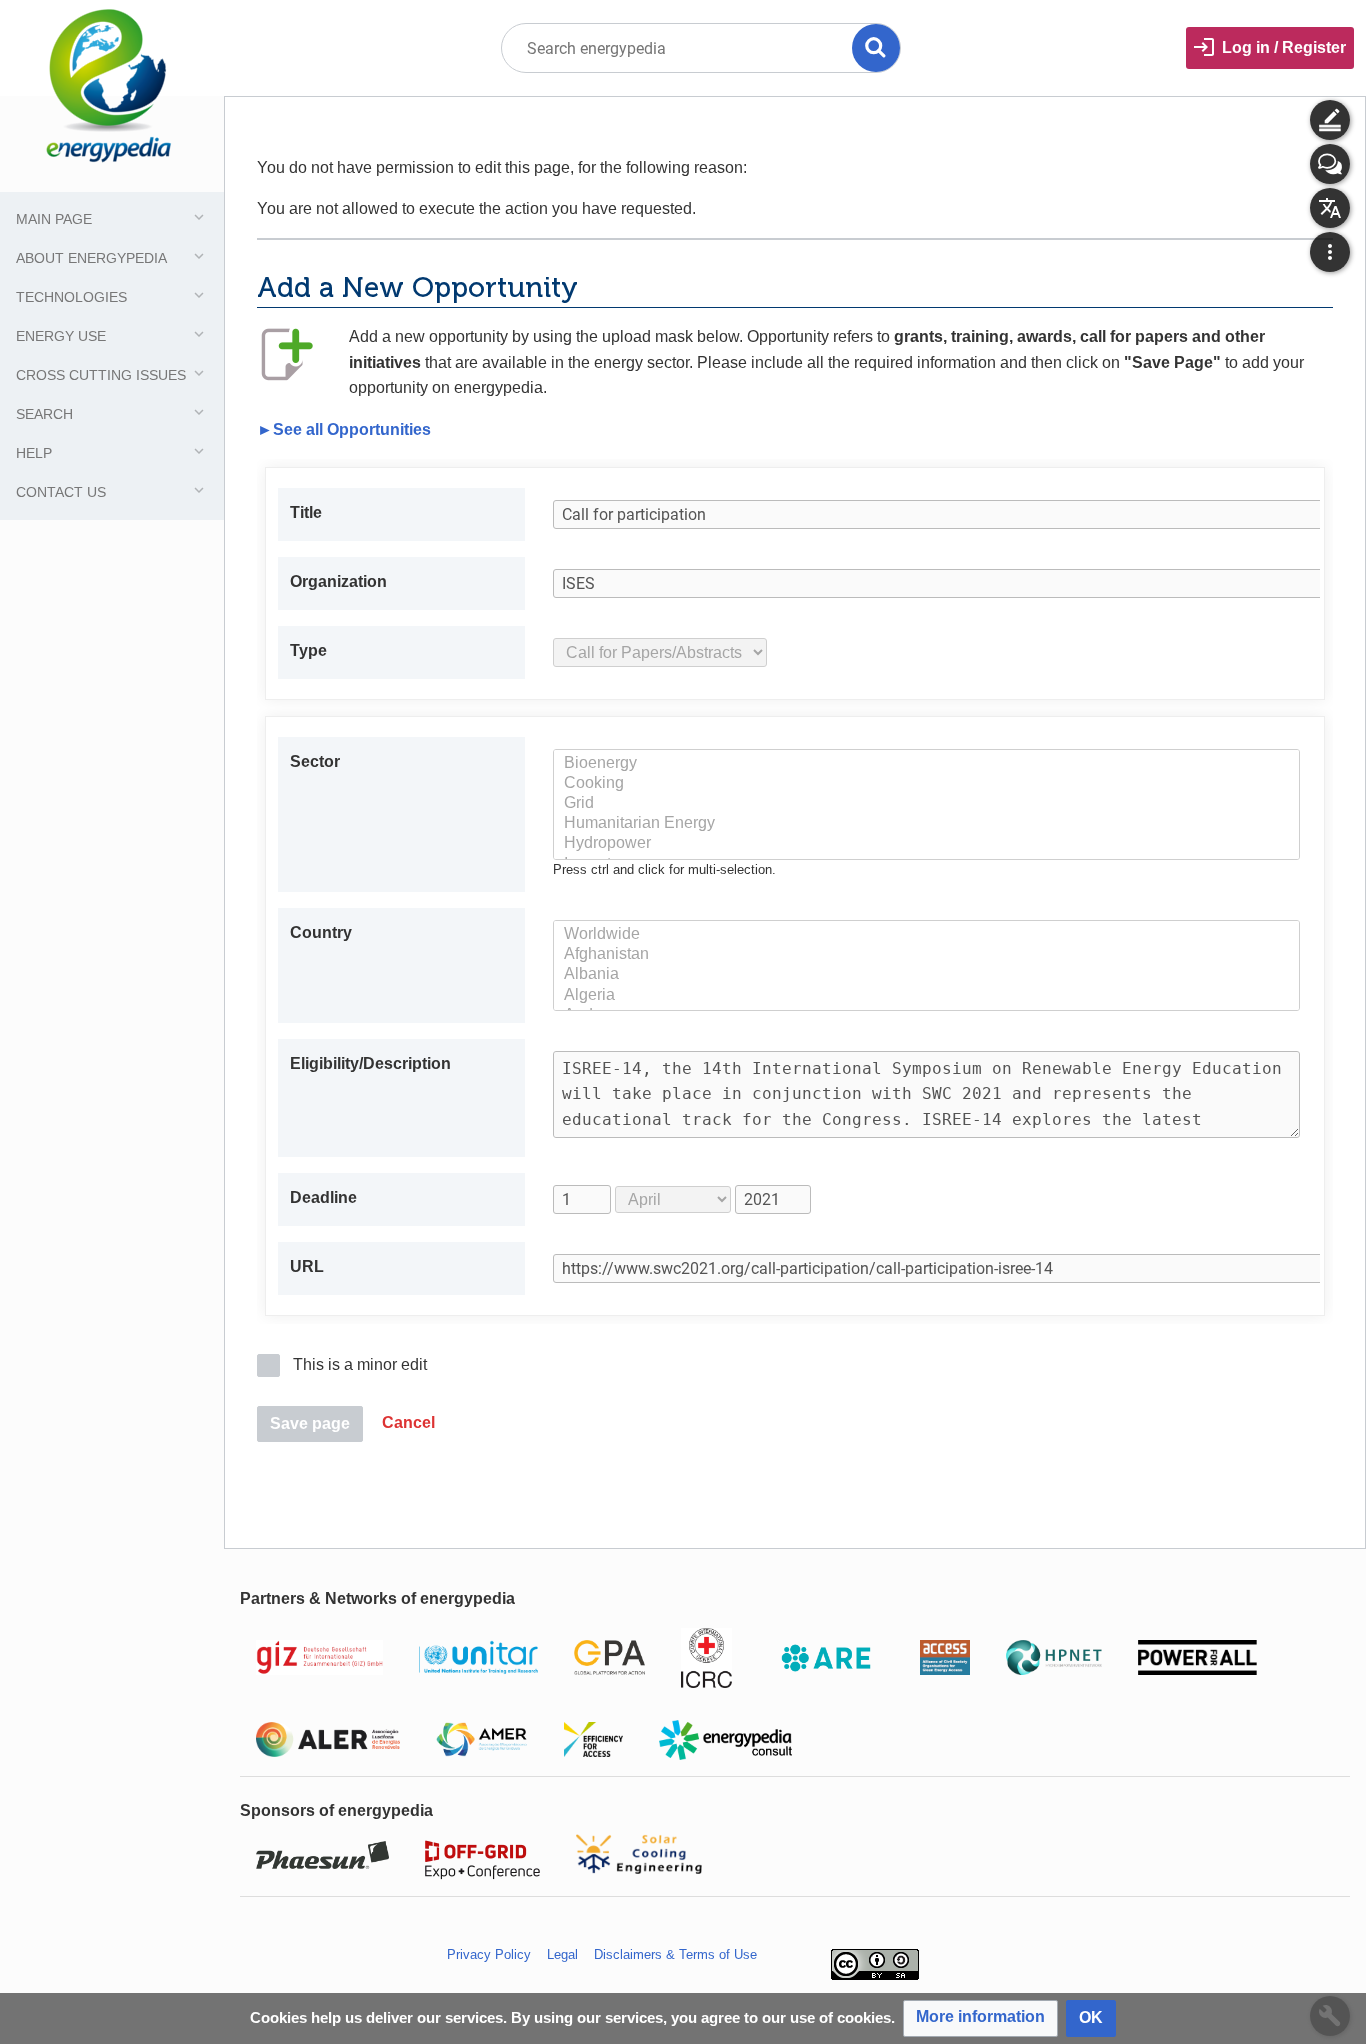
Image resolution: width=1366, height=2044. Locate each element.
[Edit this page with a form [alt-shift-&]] (1330, 120)
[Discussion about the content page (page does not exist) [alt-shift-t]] (1330, 164)
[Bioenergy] (927, 764)
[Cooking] (927, 784)
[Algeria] (927, 996)
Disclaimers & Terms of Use (675, 1954)
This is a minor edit (360, 1364)
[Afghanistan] (927, 955)
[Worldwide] (927, 935)
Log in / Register (1284, 47)
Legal (562, 1954)
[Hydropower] (927, 844)
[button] (408, 1424)
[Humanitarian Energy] (927, 824)
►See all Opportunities (344, 429)
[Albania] (927, 975)
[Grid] (927, 804)
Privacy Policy (489, 1954)
